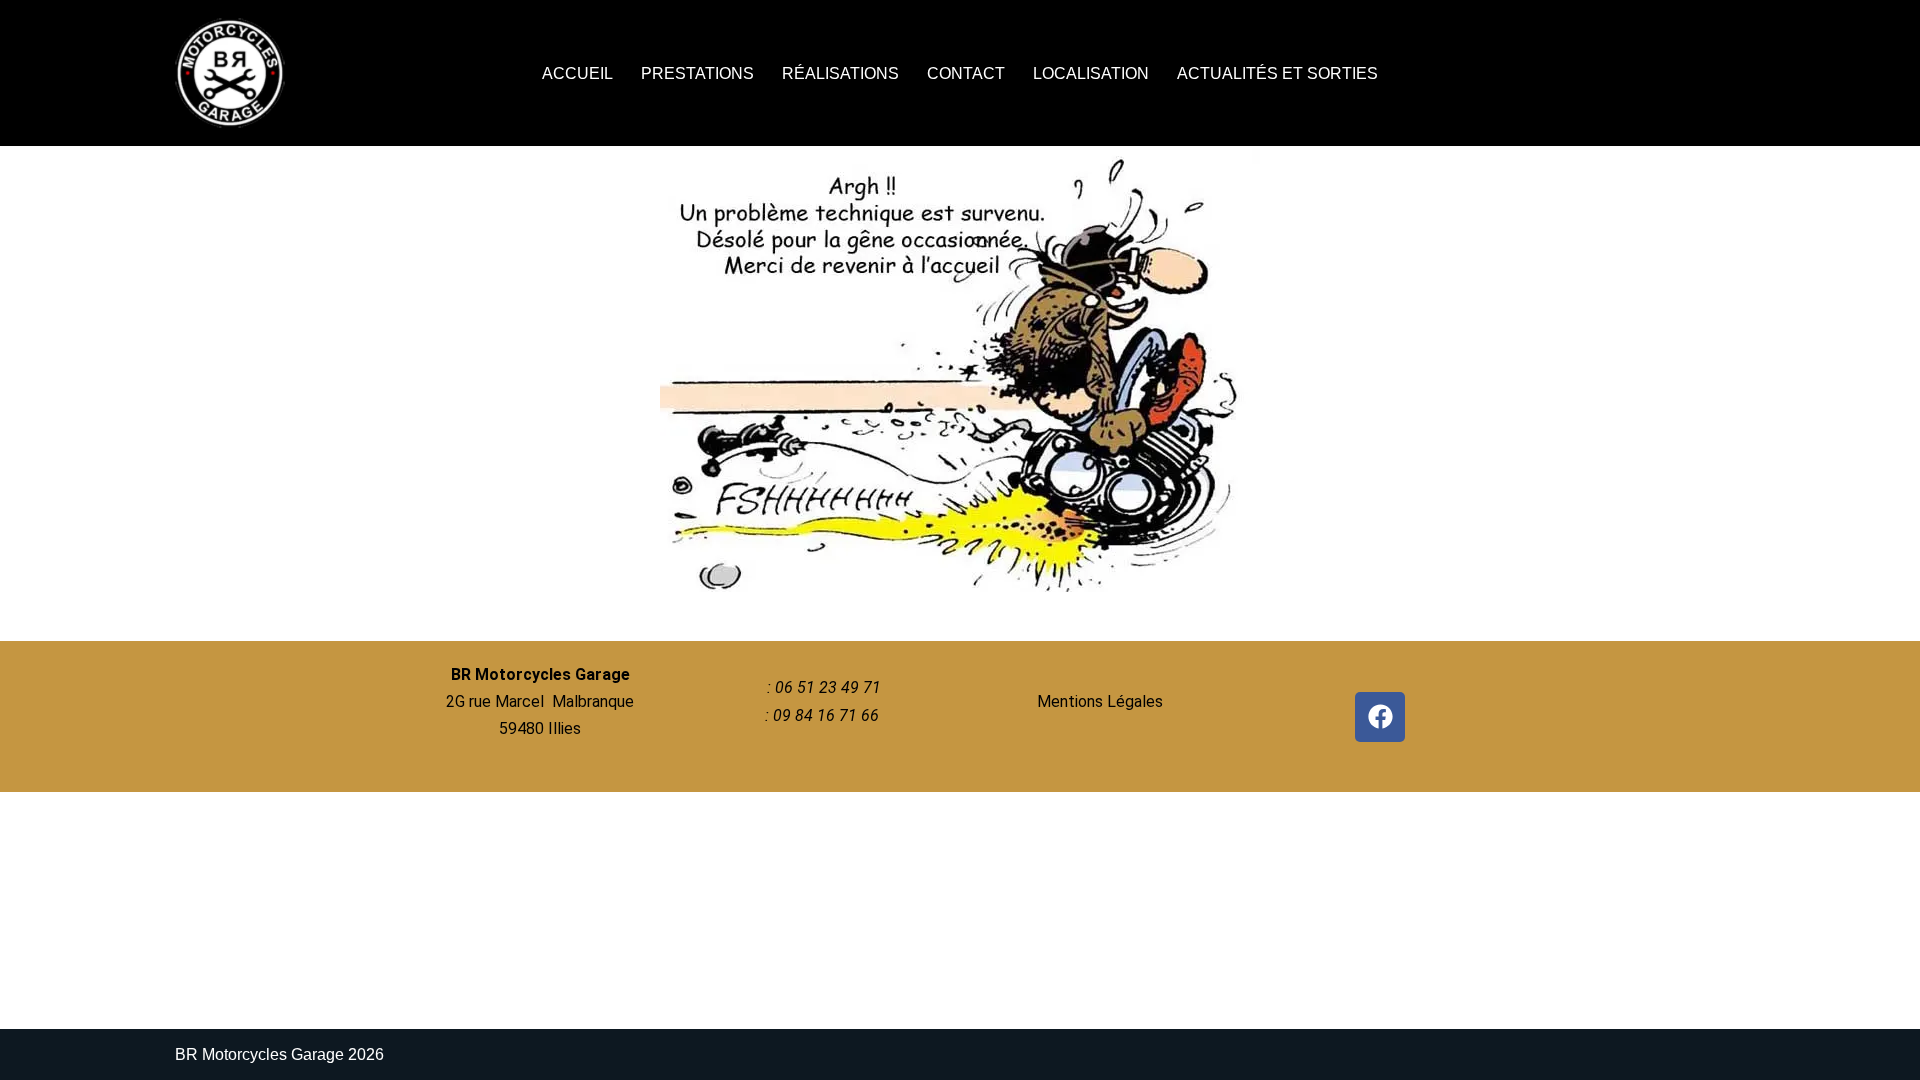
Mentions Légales (1100, 701)
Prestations (697, 73)
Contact (966, 73)
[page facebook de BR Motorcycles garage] (1380, 717)
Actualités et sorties (1277, 73)
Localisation (1091, 73)
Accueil (577, 73)
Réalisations (840, 73)
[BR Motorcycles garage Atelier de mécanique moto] (235, 73)
